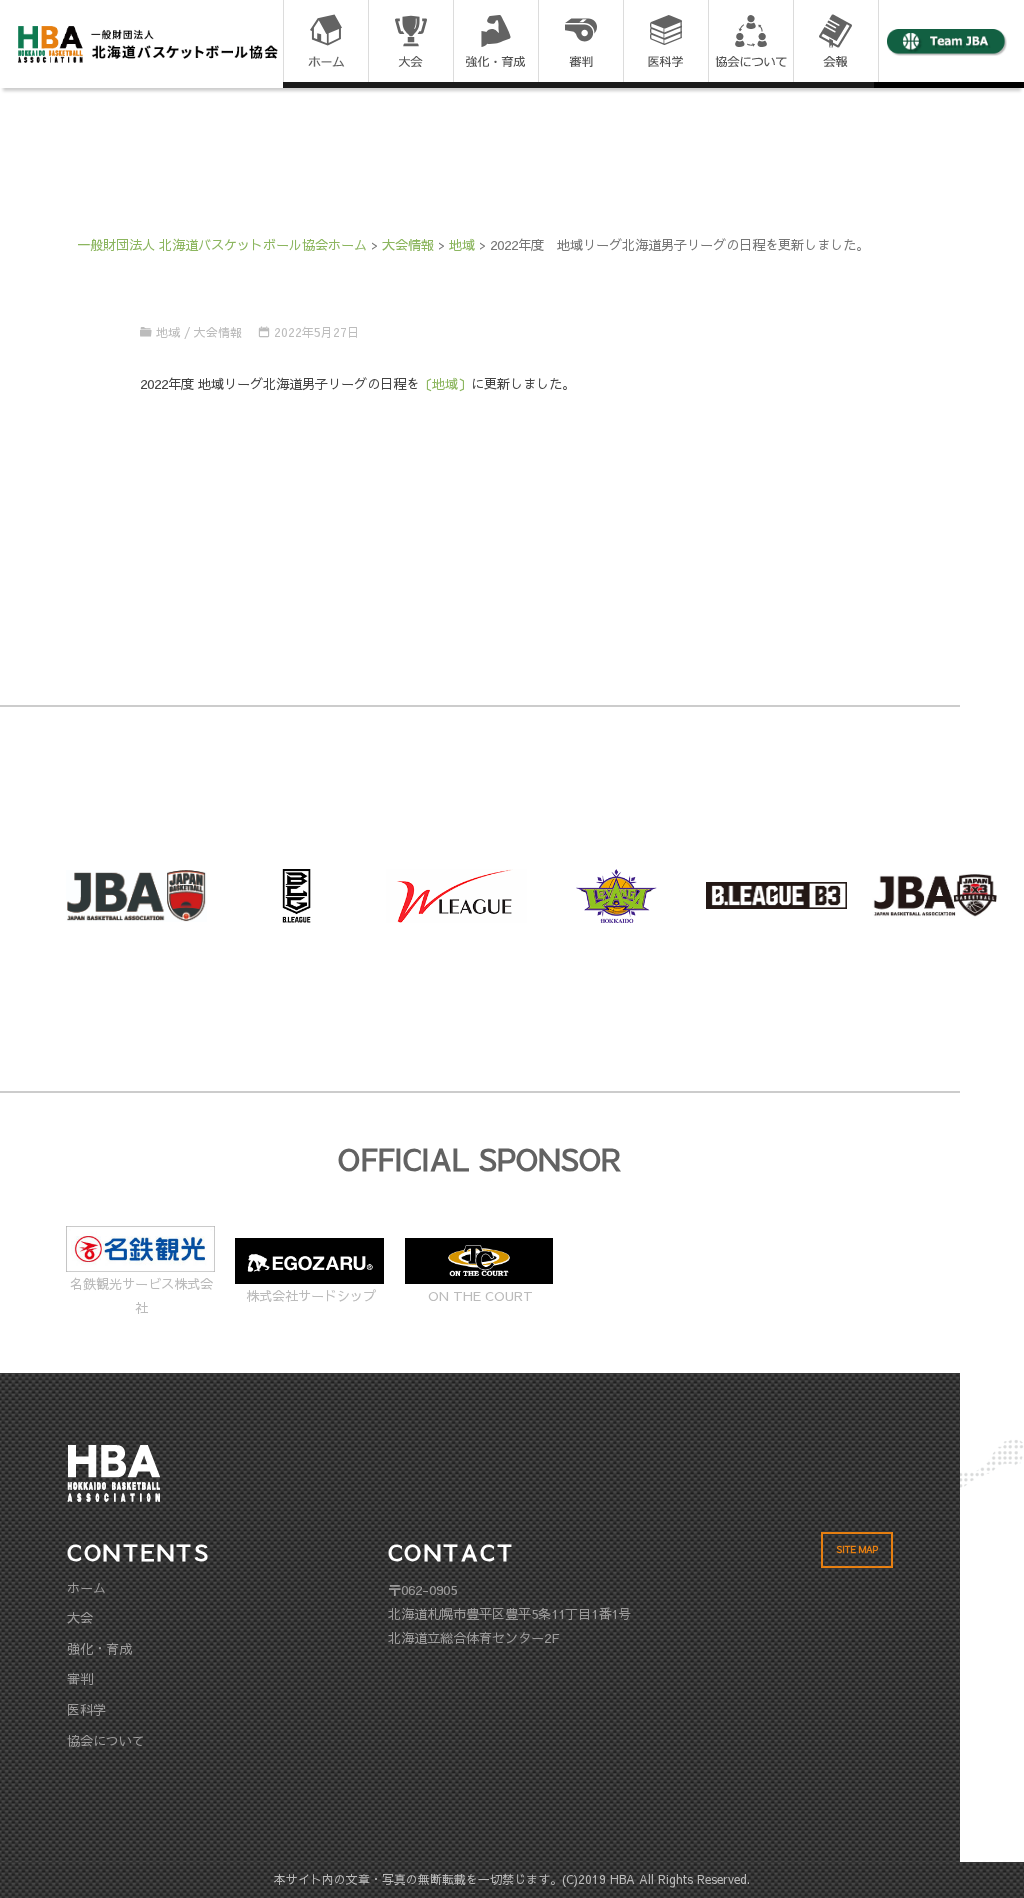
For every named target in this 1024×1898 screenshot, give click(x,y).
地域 (168, 332)
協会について (106, 1740)
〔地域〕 (445, 383)
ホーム (86, 1587)
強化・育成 (99, 1648)
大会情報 (218, 332)
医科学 (86, 1709)
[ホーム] (325, 42)
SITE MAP (857, 1549)
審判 (80, 1678)
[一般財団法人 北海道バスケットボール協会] (148, 42)
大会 (80, 1617)
